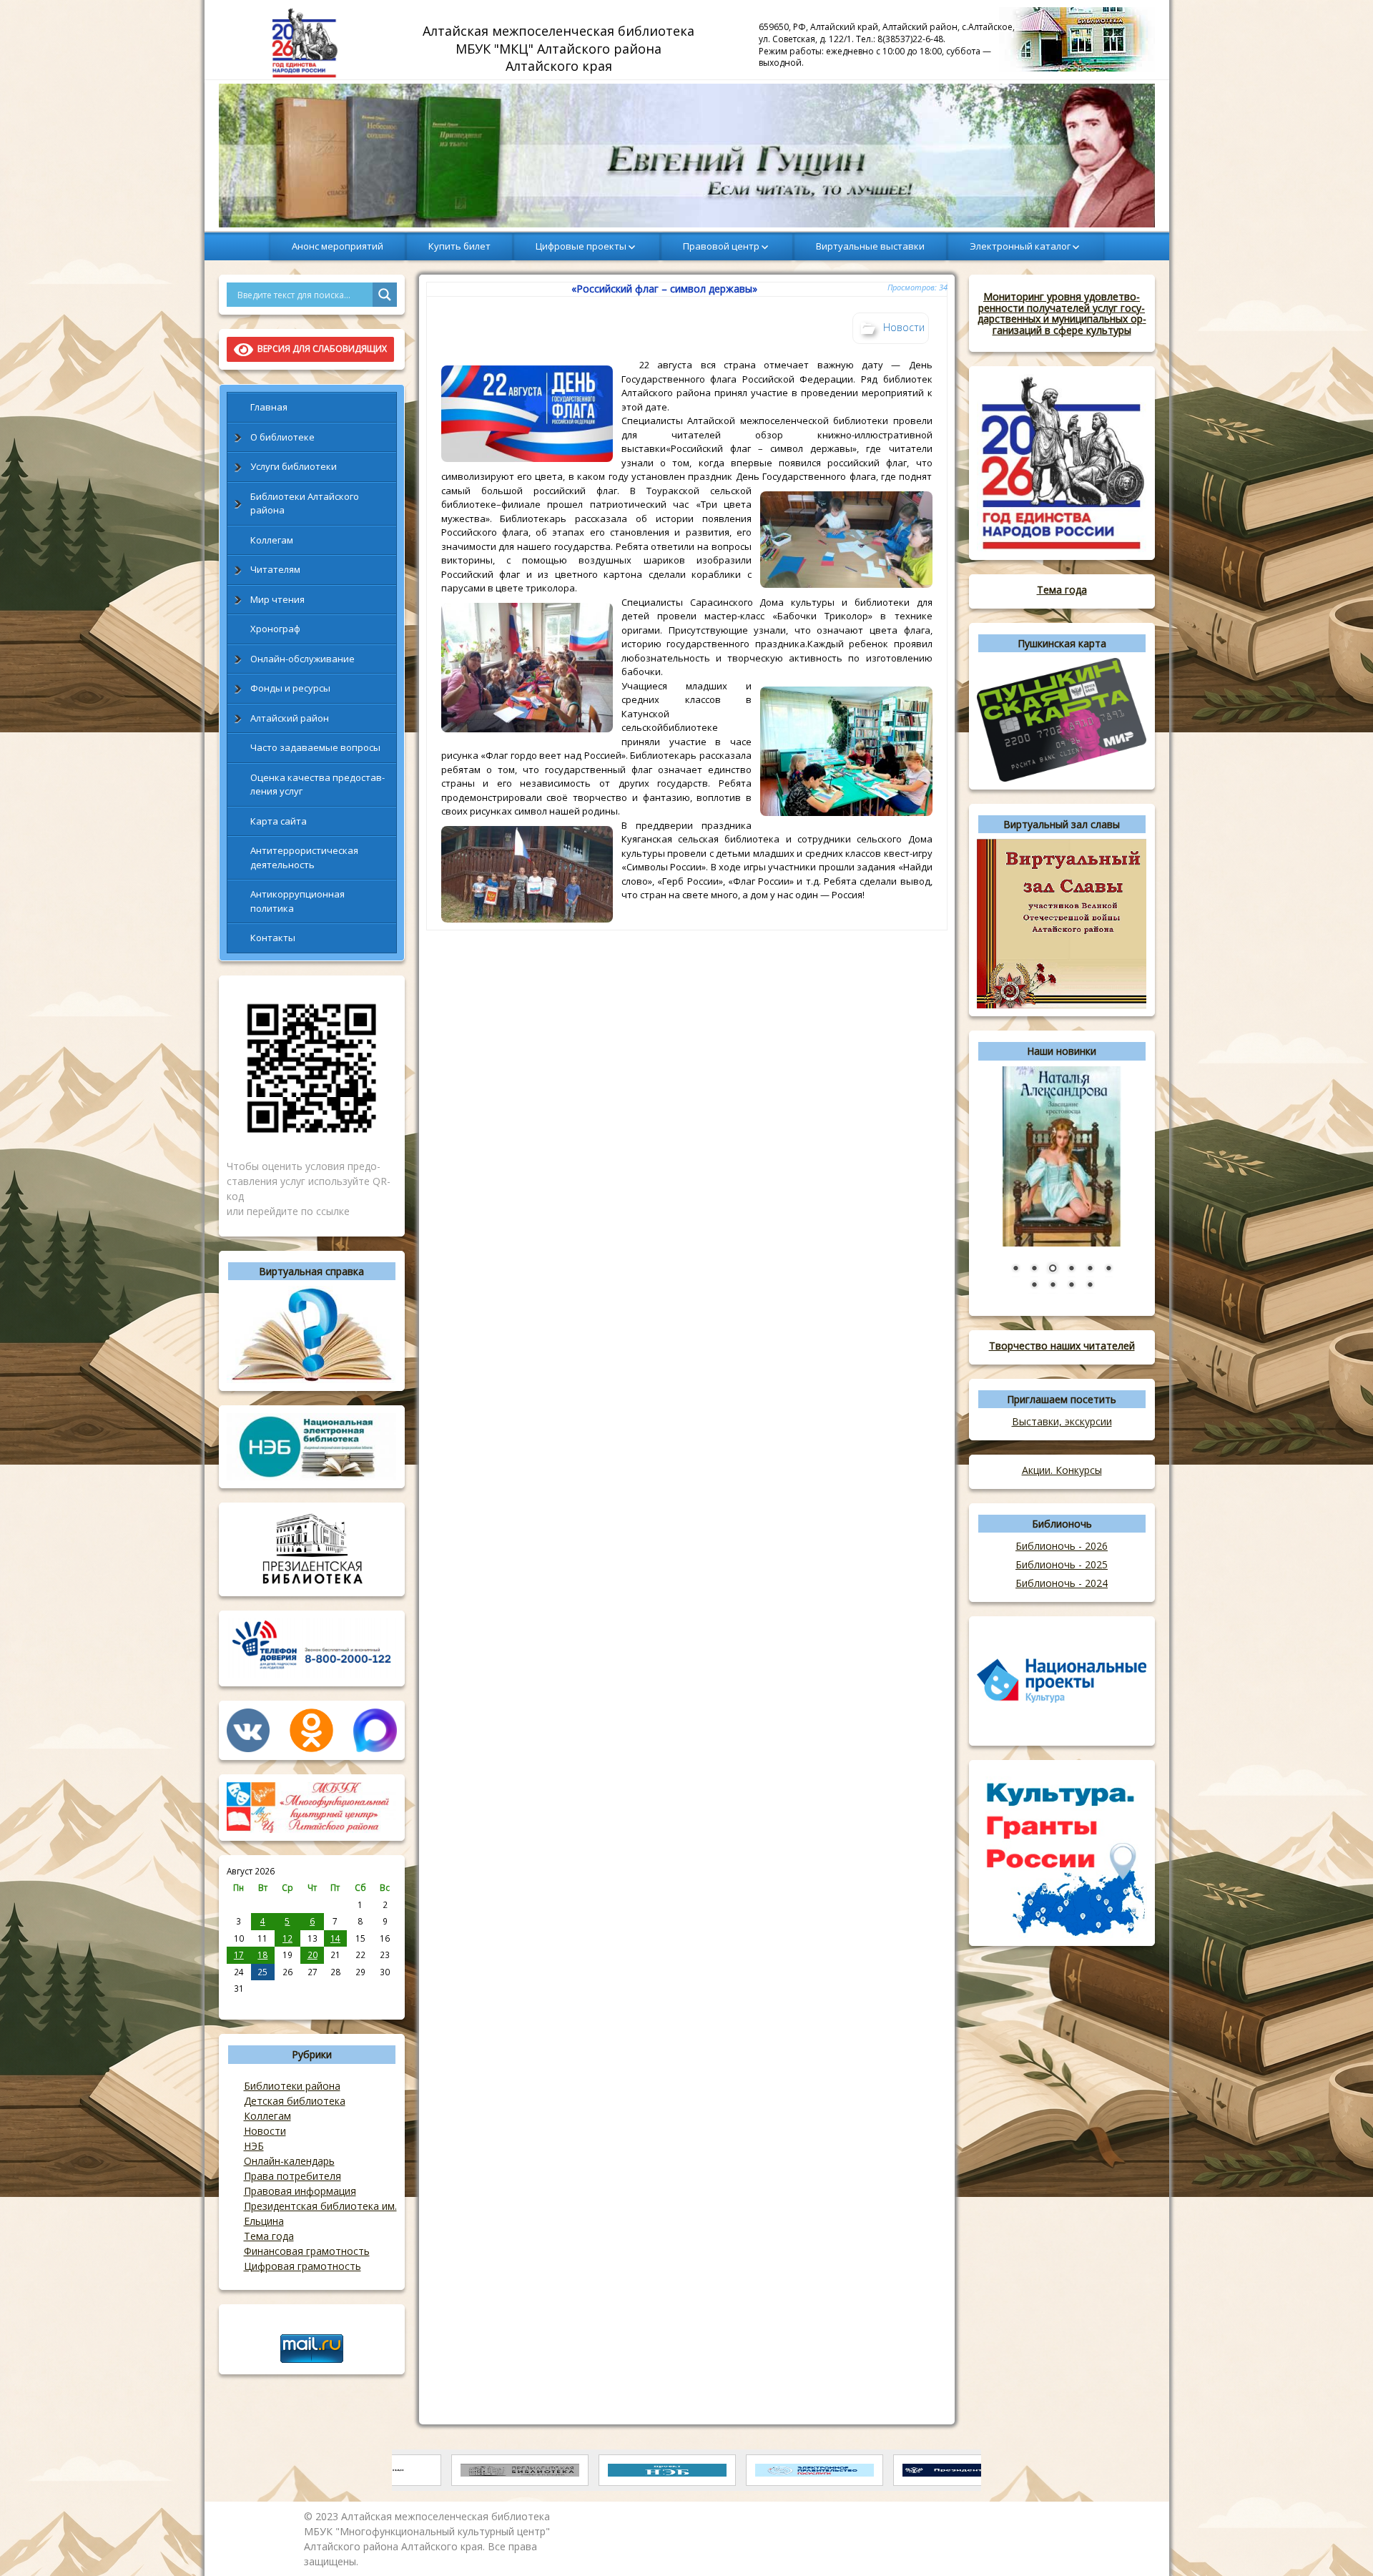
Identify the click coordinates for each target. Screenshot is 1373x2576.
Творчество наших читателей (1062, 1346)
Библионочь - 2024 (1062, 1583)
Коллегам (272, 540)
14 (335, 1938)
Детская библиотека (295, 2101)
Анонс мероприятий (338, 246)
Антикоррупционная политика (297, 901)
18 (262, 1955)
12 (287, 1938)
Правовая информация (300, 2191)
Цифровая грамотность (302, 2266)
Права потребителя (292, 2176)
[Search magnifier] (385, 295)
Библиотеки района (292, 2086)
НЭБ (254, 2146)
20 (313, 1955)
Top (1339, 2542)
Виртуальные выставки (870, 246)
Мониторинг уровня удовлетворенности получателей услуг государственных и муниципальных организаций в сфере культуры (1062, 313)
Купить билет (459, 246)
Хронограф (275, 629)
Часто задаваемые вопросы (315, 747)
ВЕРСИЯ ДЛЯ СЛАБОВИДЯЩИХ (320, 349)
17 (239, 1955)
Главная (269, 407)
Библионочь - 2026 (1062, 1546)
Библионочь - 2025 (1062, 1564)
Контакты (273, 938)
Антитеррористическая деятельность (304, 857)
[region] (687, 156)
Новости (265, 2131)
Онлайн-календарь (289, 2161)
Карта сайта (279, 821)
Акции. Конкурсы (1062, 1470)
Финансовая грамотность (307, 2251)
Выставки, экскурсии (1062, 1421)
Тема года (269, 2236)
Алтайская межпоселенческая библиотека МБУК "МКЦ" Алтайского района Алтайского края (560, 48)
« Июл (239, 2004)
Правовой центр (721, 246)
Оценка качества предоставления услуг (318, 785)
